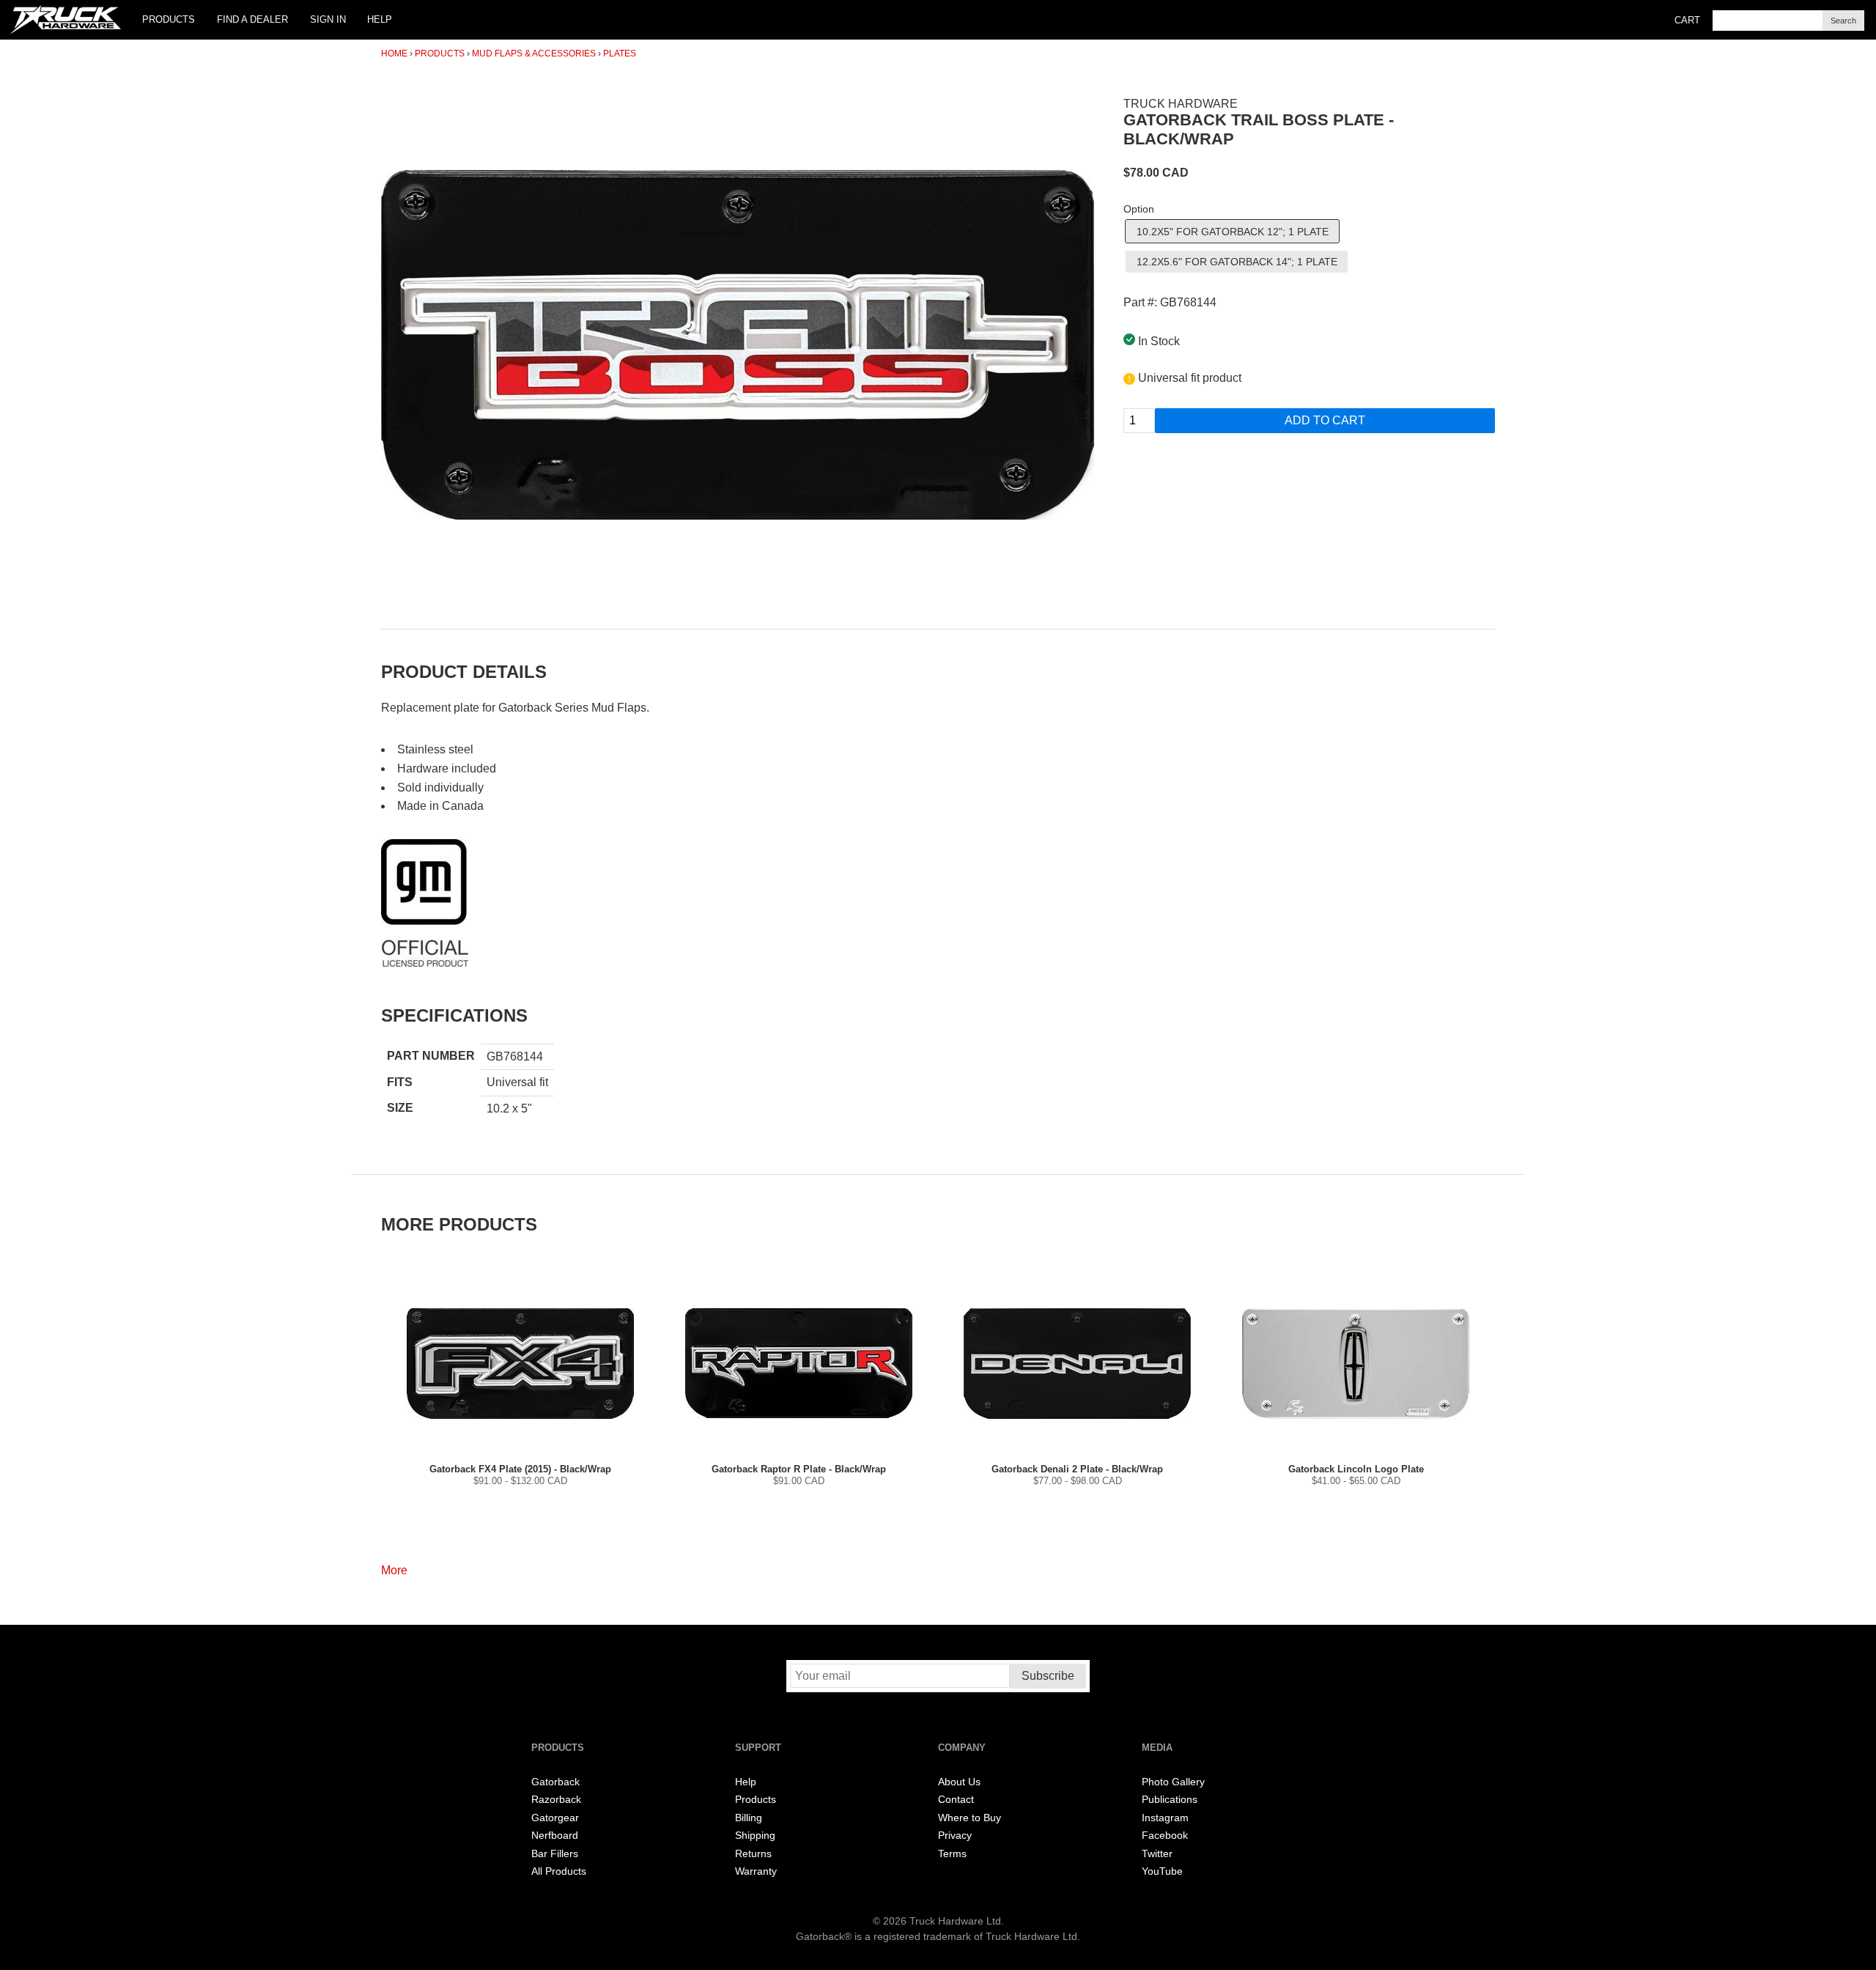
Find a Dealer (252, 19)
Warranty (756, 1871)
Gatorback (555, 1782)
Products (169, 19)
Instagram (1165, 1818)
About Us (959, 1782)
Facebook (1165, 1836)
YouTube (1162, 1871)
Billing (749, 1818)
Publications (1170, 1800)
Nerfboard (555, 1836)
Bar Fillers (555, 1854)
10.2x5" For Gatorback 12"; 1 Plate (1233, 232)
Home (394, 54)
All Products (559, 1871)
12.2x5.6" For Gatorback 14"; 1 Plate (1237, 262)
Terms (952, 1854)
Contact (956, 1800)
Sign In (328, 19)
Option (1139, 209)
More (394, 1570)
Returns (753, 1854)
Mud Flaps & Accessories (534, 54)
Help (380, 19)
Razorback (556, 1800)
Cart (1687, 20)
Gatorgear (555, 1818)
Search (1843, 21)
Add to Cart (1325, 420)
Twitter (1157, 1854)
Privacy (955, 1836)
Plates (620, 54)
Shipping (755, 1836)
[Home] (65, 20)
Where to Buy (970, 1818)
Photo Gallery (1173, 1782)
